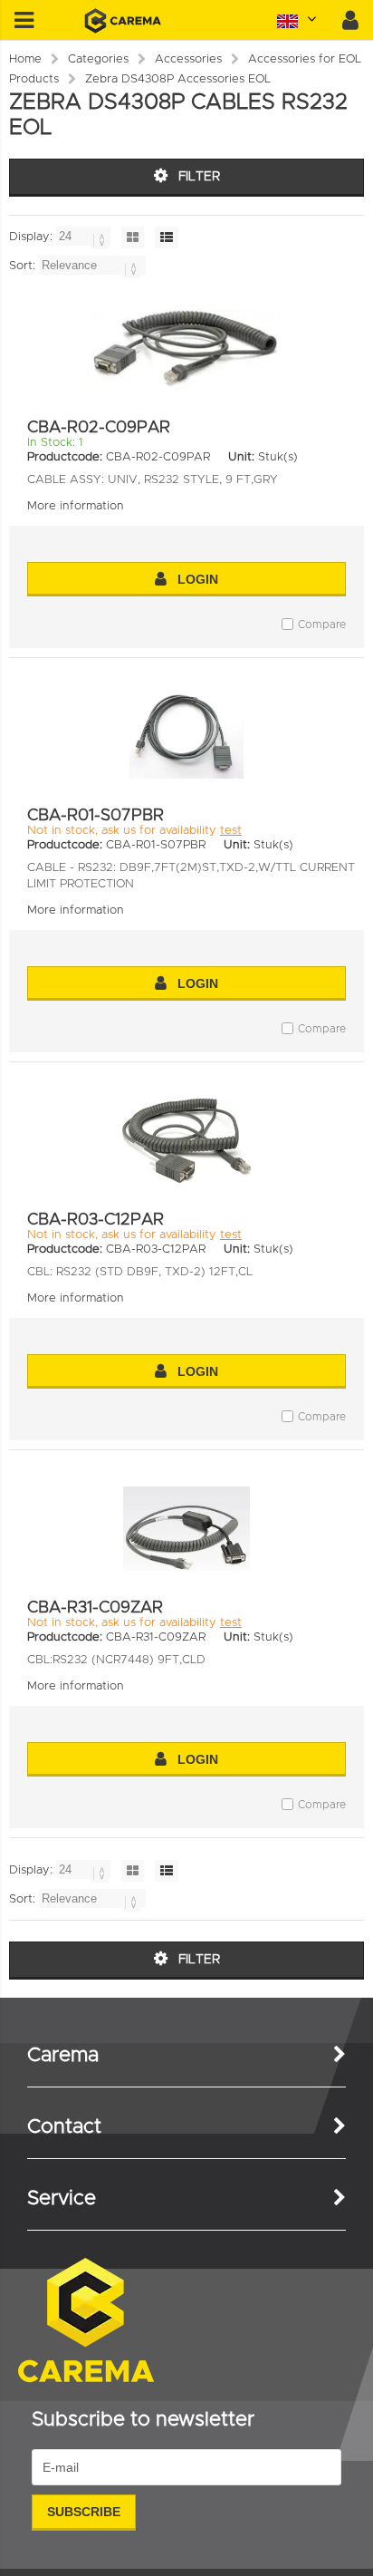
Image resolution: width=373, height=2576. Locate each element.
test (231, 831)
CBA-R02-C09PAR (99, 428)
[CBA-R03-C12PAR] (186, 1141)
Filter (199, 177)
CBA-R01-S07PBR (96, 816)
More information (76, 506)
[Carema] (123, 30)
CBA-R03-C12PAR (96, 1220)
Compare (322, 625)
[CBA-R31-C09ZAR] (186, 1529)
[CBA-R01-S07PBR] (186, 736)
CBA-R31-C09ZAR (95, 1608)
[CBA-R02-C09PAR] (186, 349)
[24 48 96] (85, 237)
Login (198, 579)
